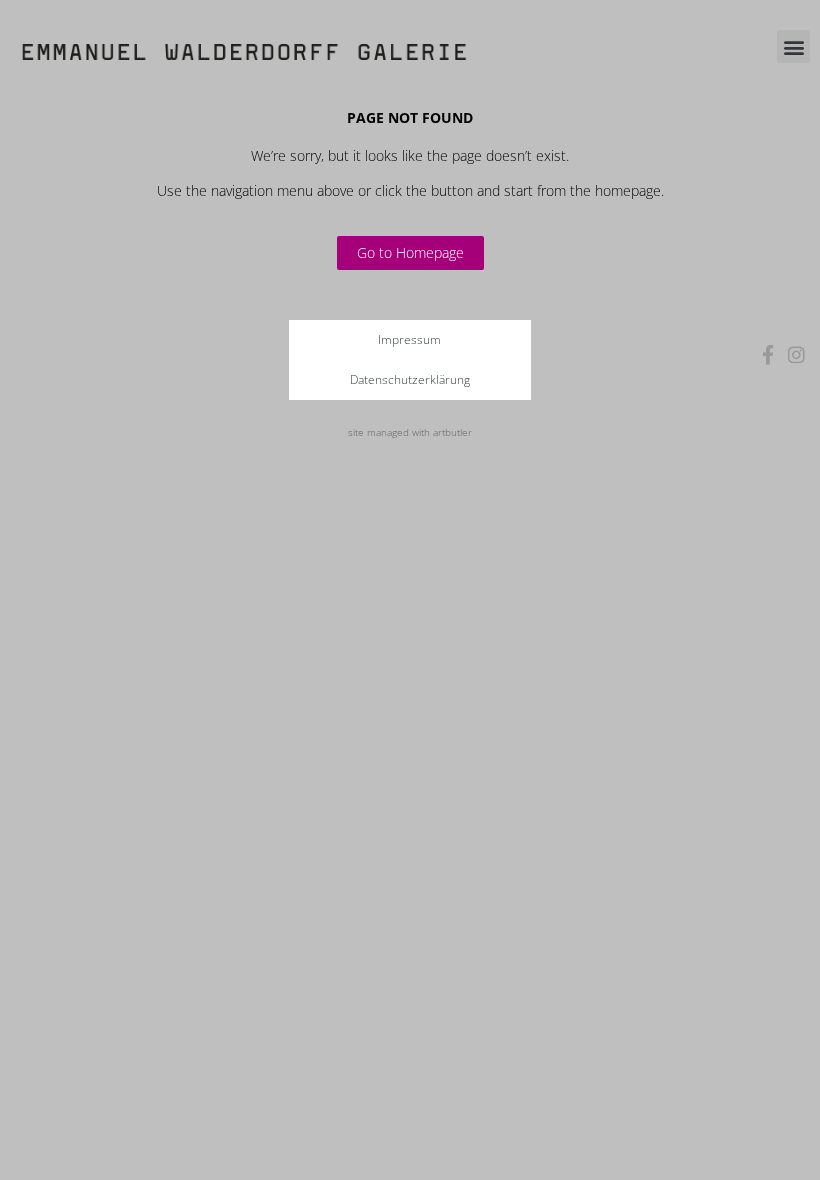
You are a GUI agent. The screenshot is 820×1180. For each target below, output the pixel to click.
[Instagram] (796, 354)
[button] (793, 46)
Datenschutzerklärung (410, 379)
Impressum (409, 339)
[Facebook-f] (768, 354)
